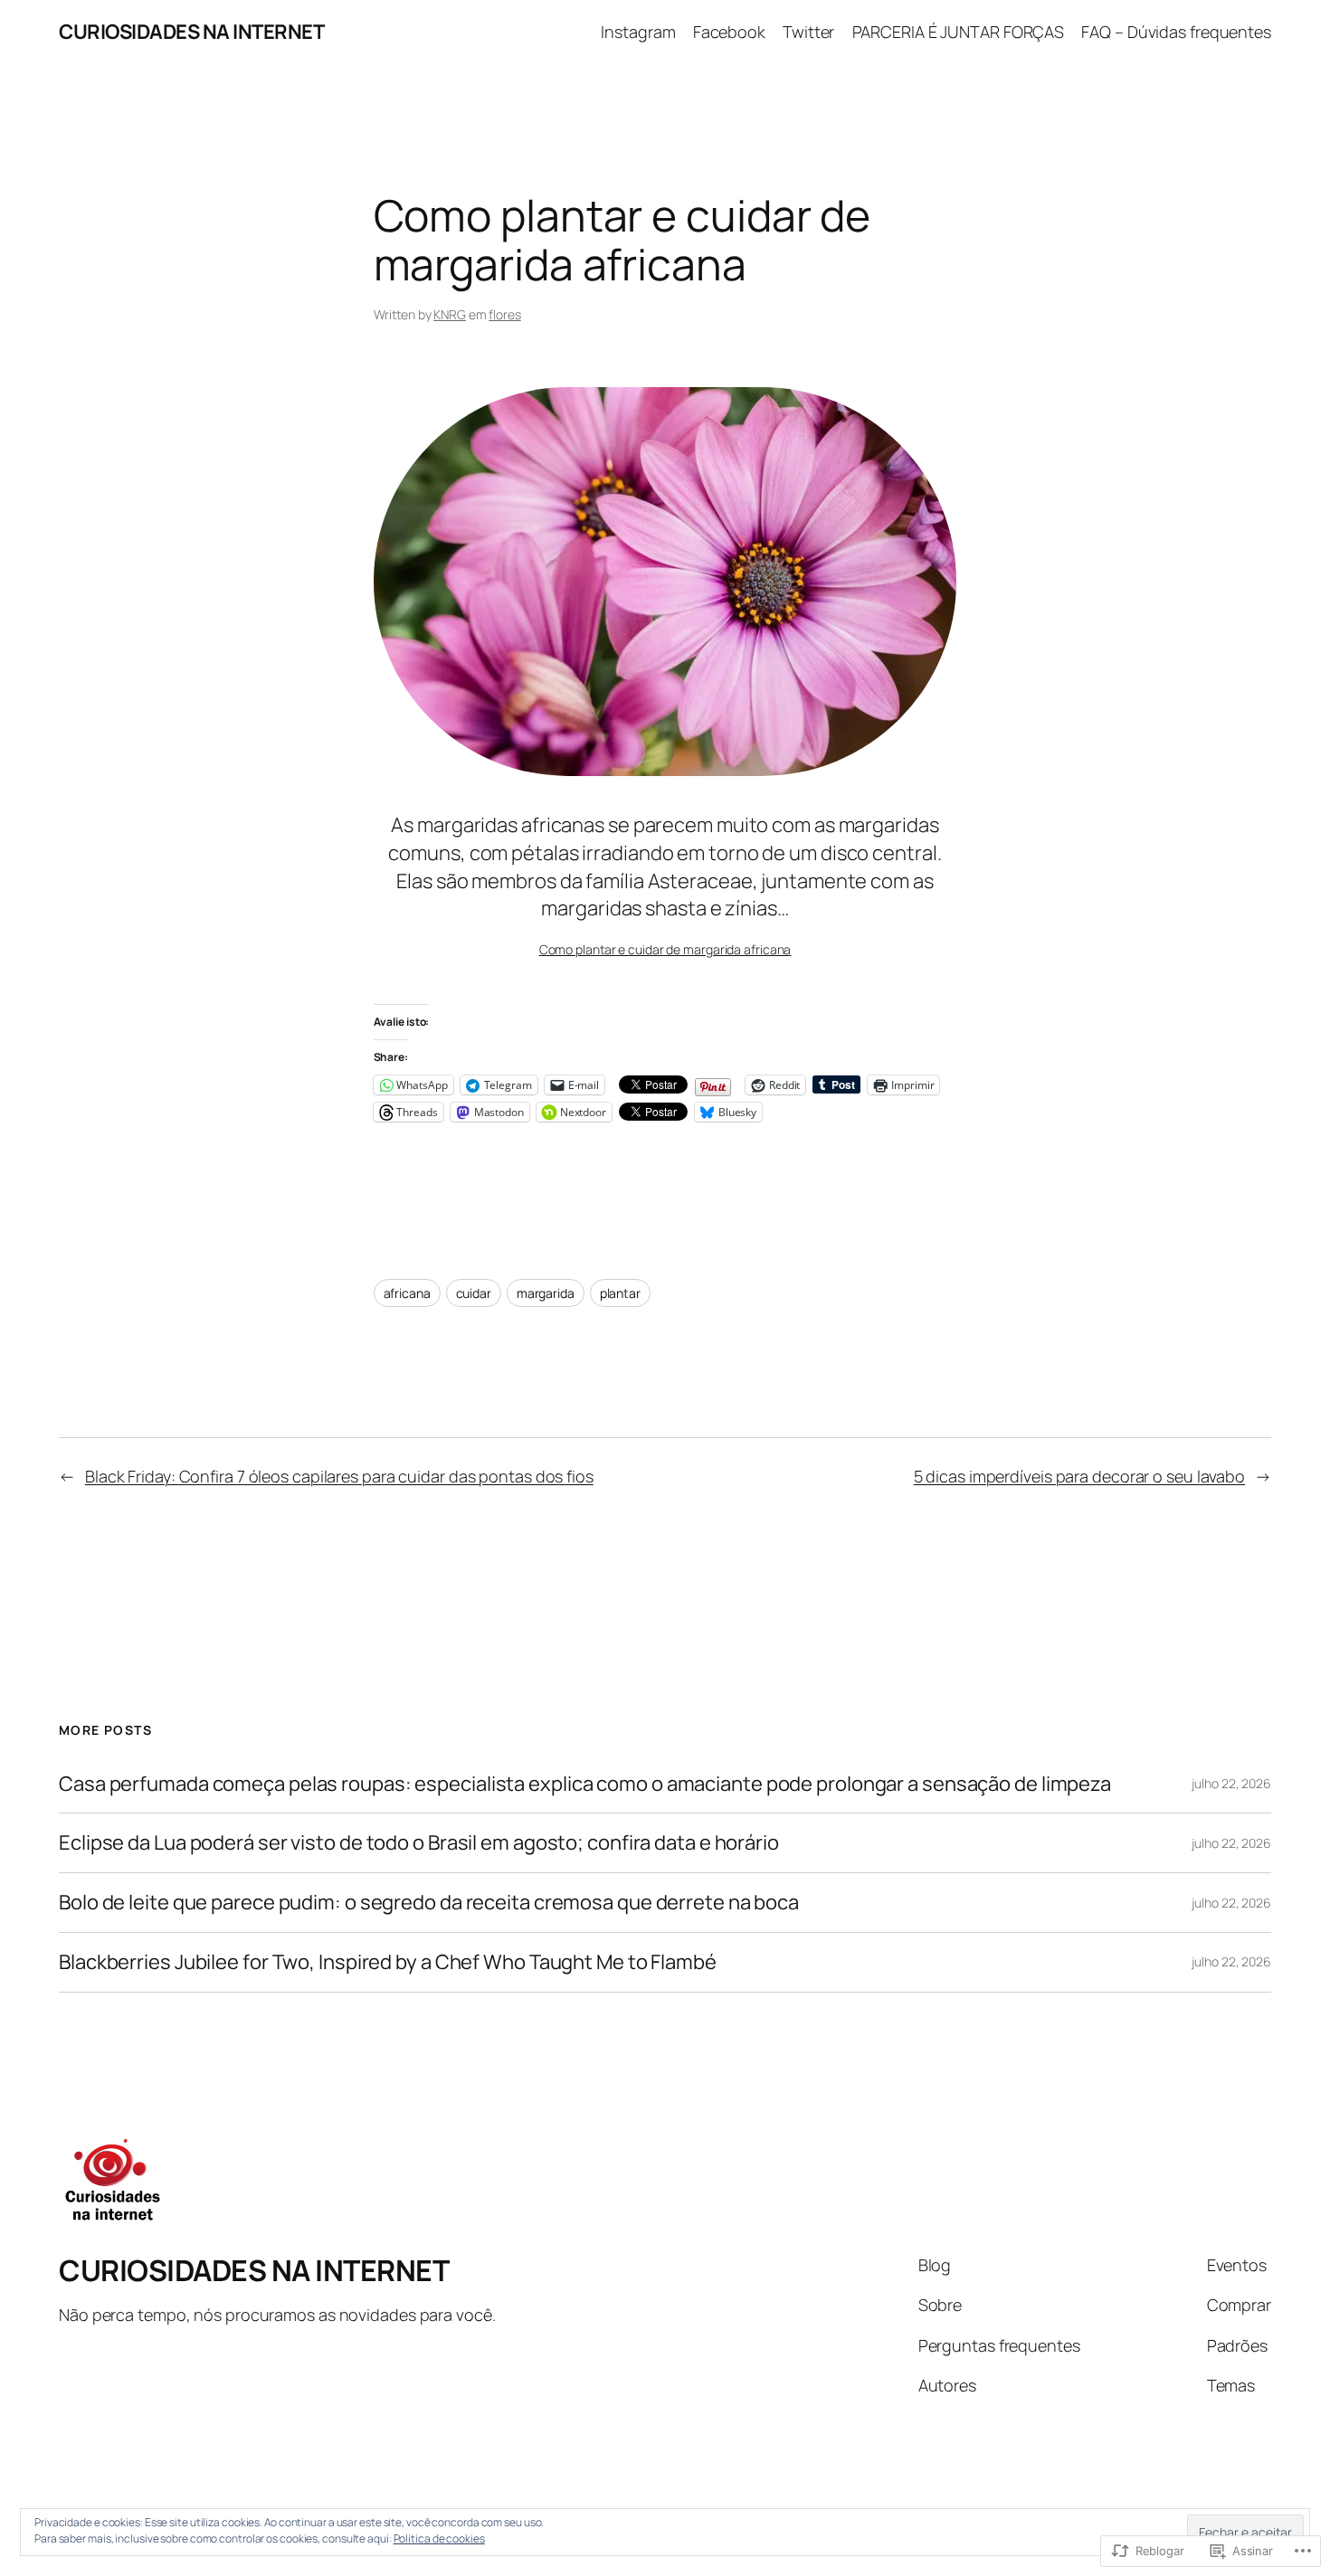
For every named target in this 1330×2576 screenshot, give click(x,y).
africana (407, 1293)
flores (504, 314)
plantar (620, 1293)
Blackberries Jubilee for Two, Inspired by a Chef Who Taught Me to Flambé (388, 1962)
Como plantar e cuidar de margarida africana (665, 949)
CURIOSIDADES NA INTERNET (191, 32)
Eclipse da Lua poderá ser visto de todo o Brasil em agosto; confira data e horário (419, 1843)
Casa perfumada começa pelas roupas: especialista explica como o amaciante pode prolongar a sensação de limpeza (585, 1784)
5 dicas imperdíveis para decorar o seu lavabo (1080, 1476)
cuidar (474, 1293)
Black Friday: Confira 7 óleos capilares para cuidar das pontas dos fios (339, 1476)
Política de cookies (439, 2538)
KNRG (450, 314)
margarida (546, 1293)
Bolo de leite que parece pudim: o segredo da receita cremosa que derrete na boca (429, 1903)
